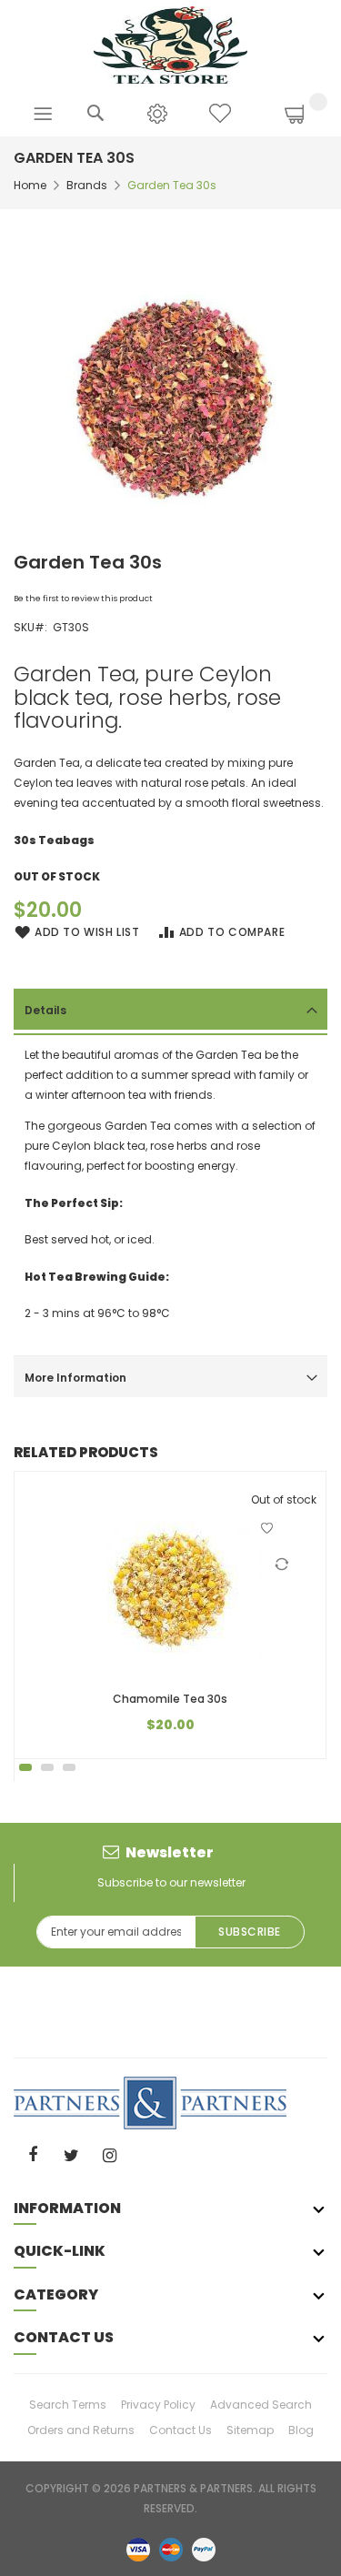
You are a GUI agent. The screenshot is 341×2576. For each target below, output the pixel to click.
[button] (267, 1528)
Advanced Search (261, 2405)
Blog (301, 2430)
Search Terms (68, 2405)
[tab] (170, 1009)
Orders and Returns (81, 2430)
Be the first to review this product (83, 599)
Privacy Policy (158, 2405)
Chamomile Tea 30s (170, 1699)
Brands (87, 185)
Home (30, 185)
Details (45, 1010)
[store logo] (170, 44)
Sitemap (250, 2430)
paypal (204, 2549)
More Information (75, 1378)
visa (138, 2549)
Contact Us (181, 2430)
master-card (171, 2549)
